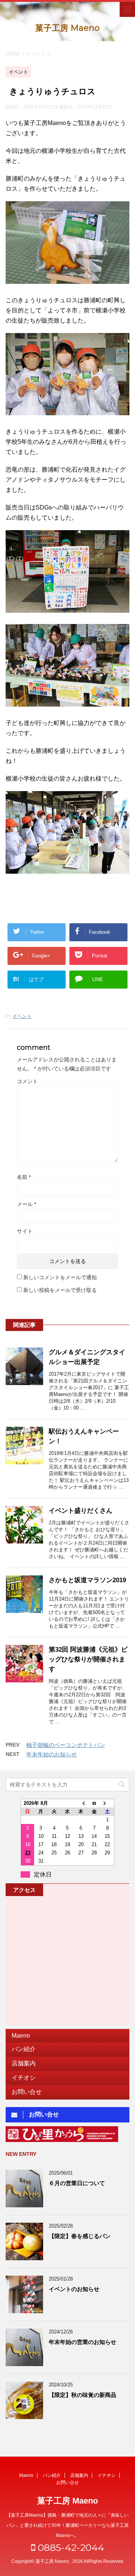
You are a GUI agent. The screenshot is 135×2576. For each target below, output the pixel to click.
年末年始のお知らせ (52, 1754)
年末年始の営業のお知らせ (82, 2342)
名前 (24, 1177)
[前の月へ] (81, 1803)
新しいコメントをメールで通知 (60, 1277)
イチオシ (24, 2078)
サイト (25, 1231)
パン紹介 (24, 2049)
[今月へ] (94, 1803)
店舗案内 (24, 2063)
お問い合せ (27, 2092)
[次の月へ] (108, 1803)
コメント (27, 1081)
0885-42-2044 (70, 2547)
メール (26, 1204)
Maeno (21, 2036)
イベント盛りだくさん (81, 1511)
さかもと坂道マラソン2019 (87, 1580)
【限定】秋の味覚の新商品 (82, 2395)
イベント (22, 1016)
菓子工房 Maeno (67, 28)
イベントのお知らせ (74, 2289)
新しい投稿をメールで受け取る (60, 1290)
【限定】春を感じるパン (80, 2236)
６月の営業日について (77, 2183)
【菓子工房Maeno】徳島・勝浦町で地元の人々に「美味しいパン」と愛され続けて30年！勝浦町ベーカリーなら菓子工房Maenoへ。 (67, 2525)
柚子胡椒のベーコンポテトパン (66, 1745)
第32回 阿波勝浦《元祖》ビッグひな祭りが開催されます (88, 1659)
